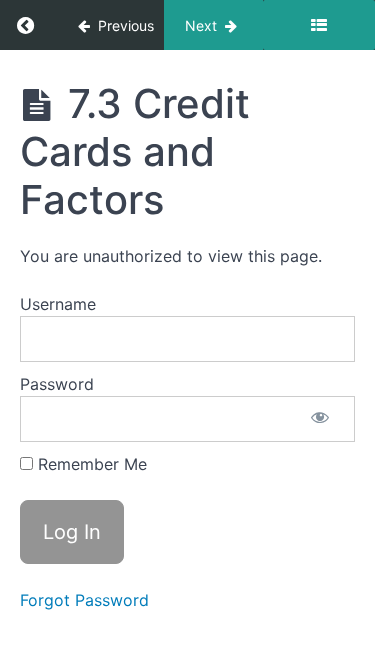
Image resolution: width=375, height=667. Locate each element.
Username (58, 304)
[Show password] (320, 419)
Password (57, 384)
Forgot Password (84, 600)
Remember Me (90, 464)
